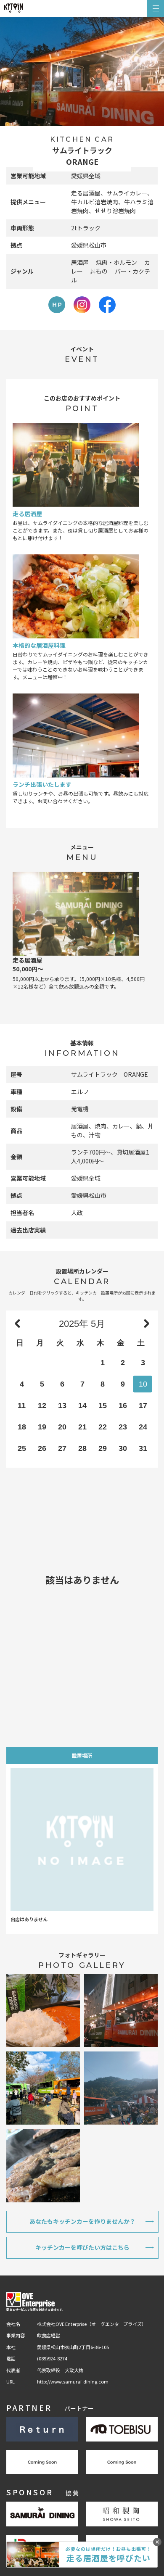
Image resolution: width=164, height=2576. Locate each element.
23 (123, 1427)
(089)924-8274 (52, 2358)
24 (143, 1427)
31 (143, 1448)
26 (42, 1448)
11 (22, 1405)
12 (42, 1405)
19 (42, 1427)
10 (143, 1384)
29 (103, 1448)
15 (103, 1405)
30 (123, 1448)
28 (82, 1448)
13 (62, 1405)
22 (103, 1427)
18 (22, 1427)
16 (123, 1405)
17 (143, 1405)
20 (62, 1427)
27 (62, 1448)
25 (22, 1448)
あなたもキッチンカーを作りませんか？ (82, 2221)
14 (82, 1405)
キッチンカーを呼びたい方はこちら (82, 2247)
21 (82, 1427)
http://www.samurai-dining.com (73, 2381)
